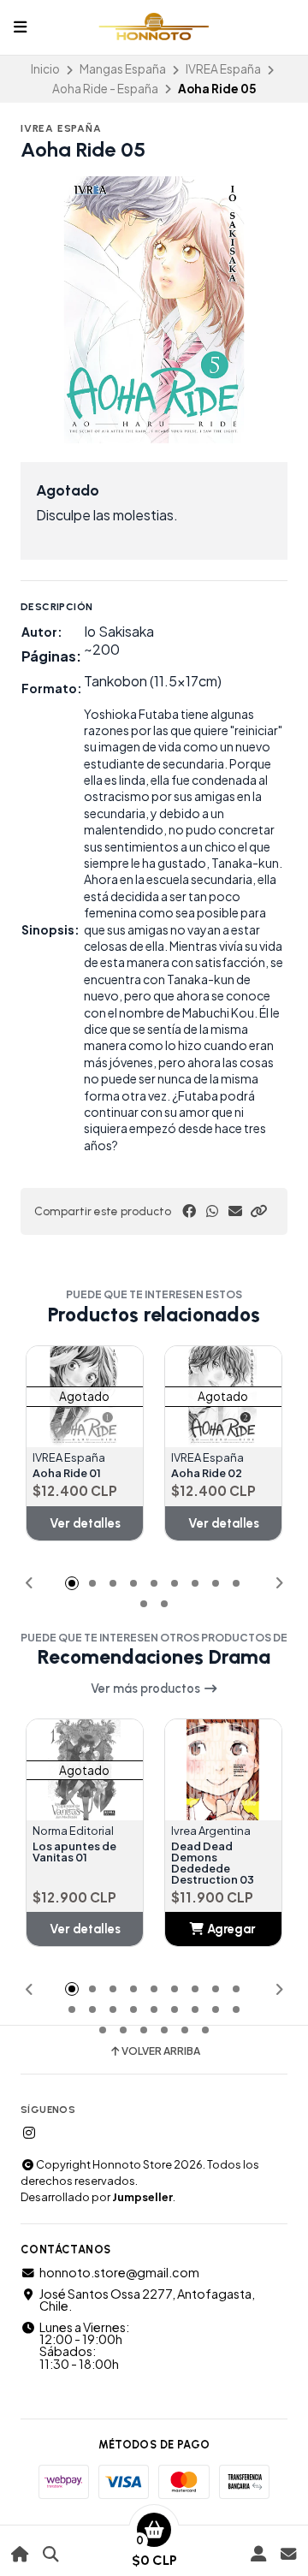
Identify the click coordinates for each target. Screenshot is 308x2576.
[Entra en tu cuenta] (258, 2554)
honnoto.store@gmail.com (119, 2272)
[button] (258, 1211)
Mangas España (123, 69)
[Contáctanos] (288, 2554)
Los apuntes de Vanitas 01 (74, 1852)
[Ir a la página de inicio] (20, 2554)
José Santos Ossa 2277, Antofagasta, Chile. (147, 2300)
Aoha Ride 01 (67, 1473)
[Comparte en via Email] (235, 1211)
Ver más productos (147, 1689)
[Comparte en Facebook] (189, 1211)
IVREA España (223, 69)
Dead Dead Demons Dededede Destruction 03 (213, 1863)
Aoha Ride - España (105, 89)
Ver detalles (85, 1523)
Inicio (45, 69)
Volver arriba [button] (161, 2051)
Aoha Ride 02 (207, 1473)
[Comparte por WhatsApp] (212, 1211)
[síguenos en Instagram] (29, 2133)
